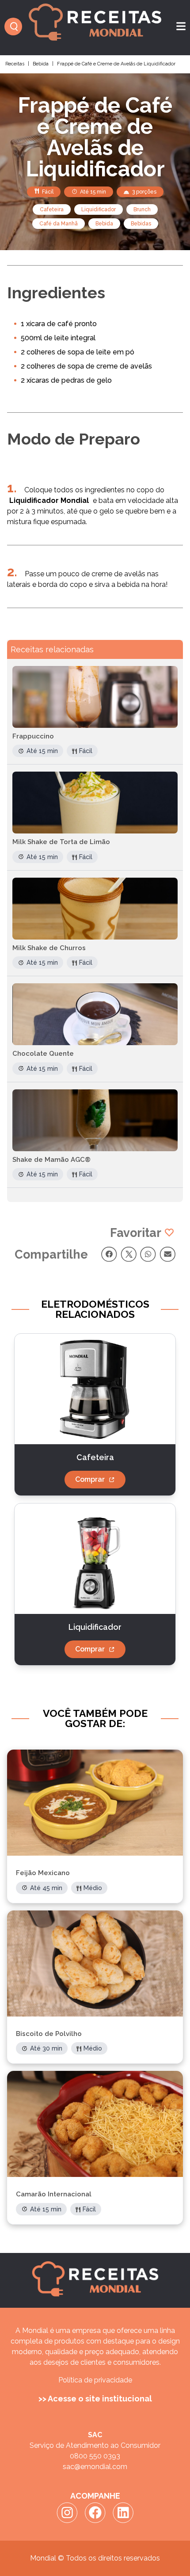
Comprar (90, 1479)
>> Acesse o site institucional (95, 2399)
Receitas (15, 64)
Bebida (41, 64)
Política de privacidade (95, 2380)
